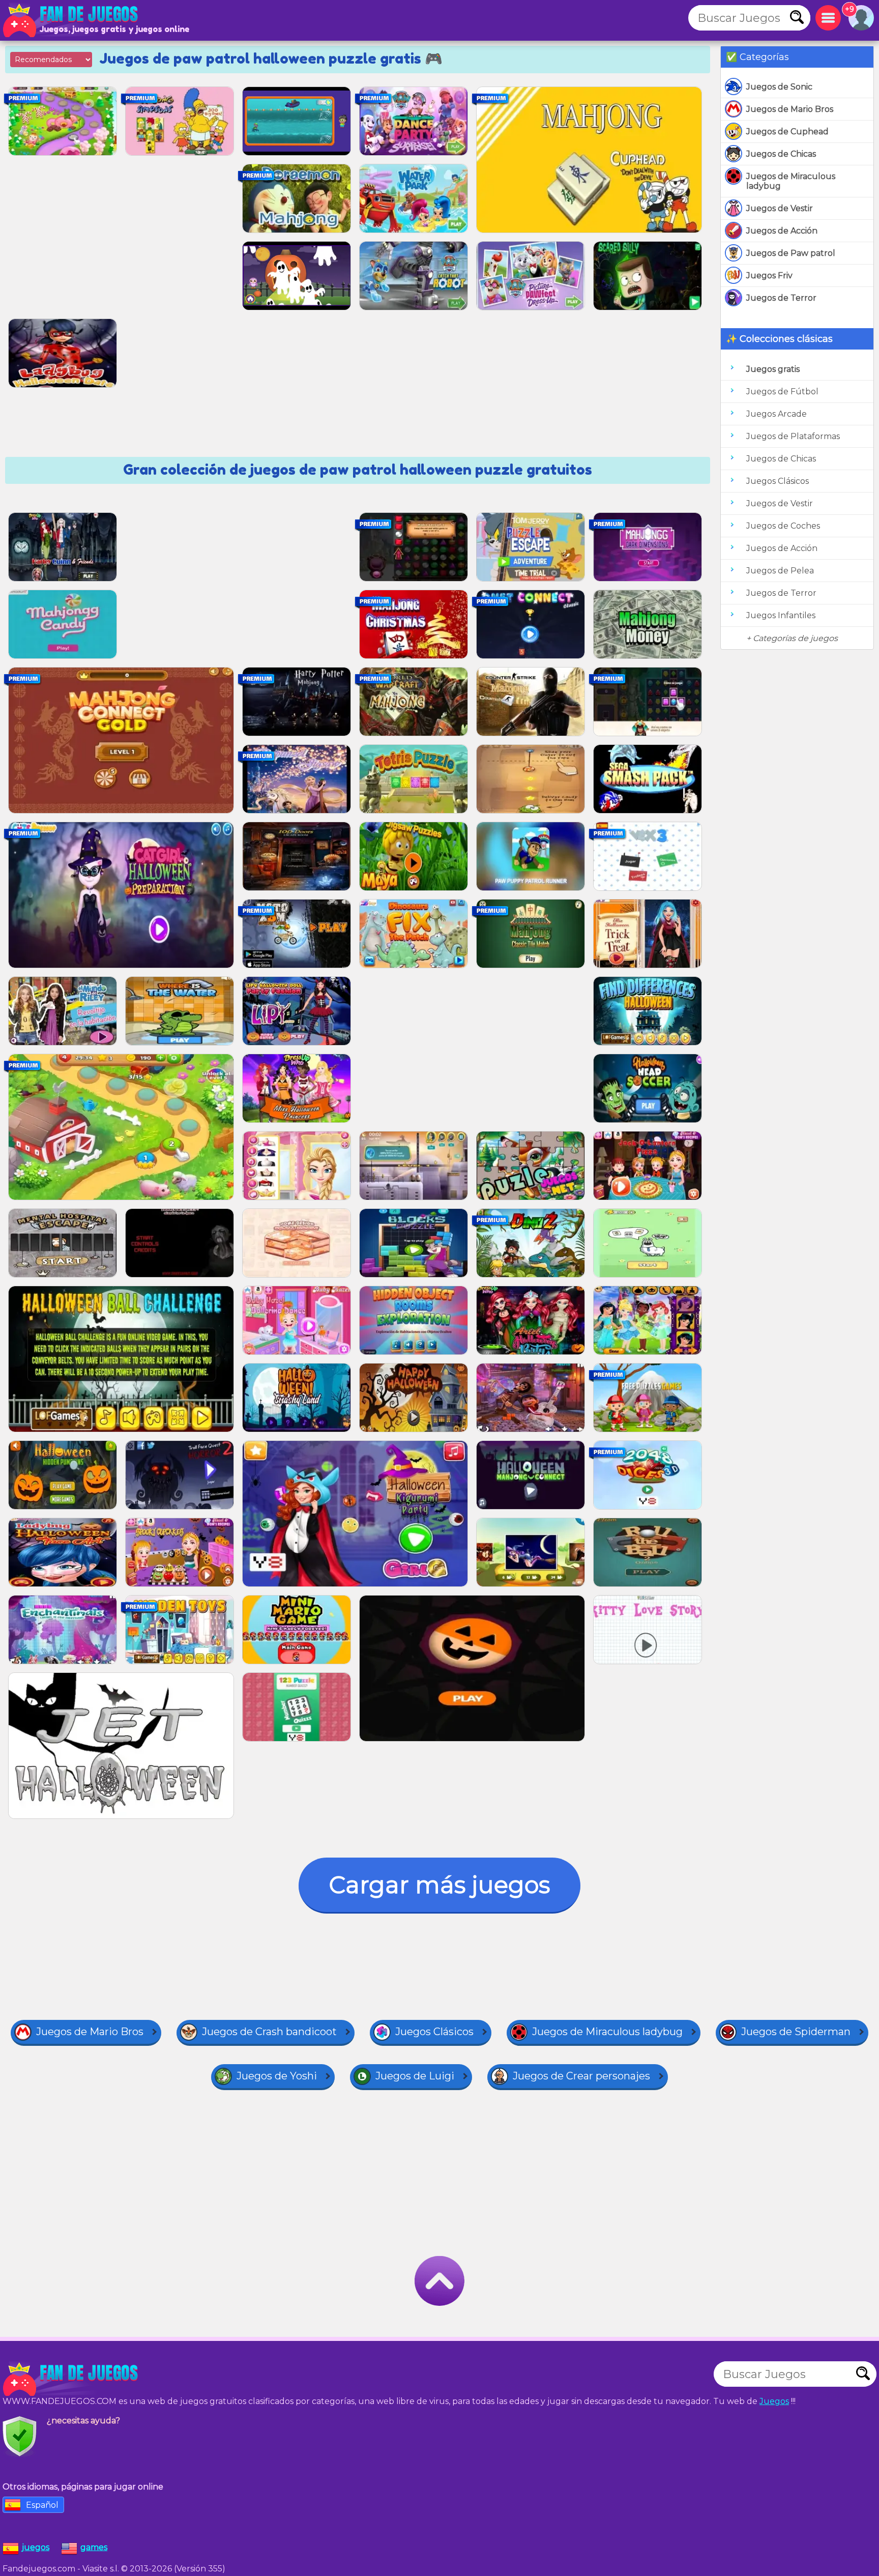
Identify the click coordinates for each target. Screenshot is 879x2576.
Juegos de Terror (781, 298)
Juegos (774, 2401)
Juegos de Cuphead (787, 132)
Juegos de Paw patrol (791, 253)
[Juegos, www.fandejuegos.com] (71, 20)
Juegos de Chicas (781, 154)
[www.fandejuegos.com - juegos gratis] (71, 2379)
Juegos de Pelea (780, 571)
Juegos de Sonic (779, 87)
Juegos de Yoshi (277, 2076)
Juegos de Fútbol (782, 392)
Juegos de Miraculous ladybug (791, 181)
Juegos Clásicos (778, 481)
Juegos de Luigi (415, 2076)
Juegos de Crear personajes (581, 2076)
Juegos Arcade (777, 414)
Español (42, 2505)
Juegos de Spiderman (796, 2032)
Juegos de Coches (783, 526)
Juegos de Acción (782, 231)
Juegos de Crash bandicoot (269, 2032)
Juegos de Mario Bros (790, 109)
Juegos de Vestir (780, 208)
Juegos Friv (769, 276)
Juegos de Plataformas (793, 436)
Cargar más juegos (439, 1885)
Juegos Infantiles (781, 615)
